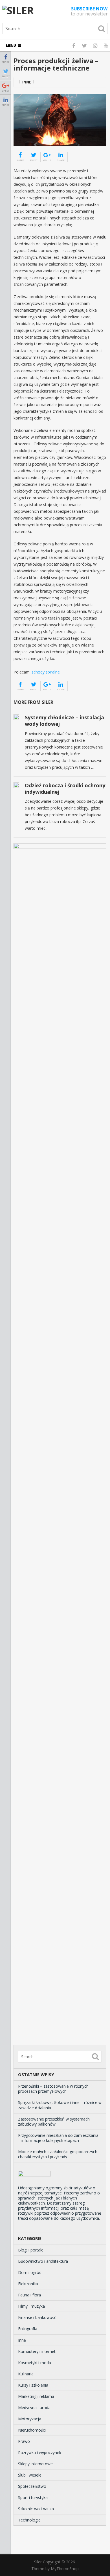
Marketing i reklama (36, 2396)
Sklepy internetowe (35, 2464)
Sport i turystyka (33, 2497)
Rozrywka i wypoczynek (40, 2453)
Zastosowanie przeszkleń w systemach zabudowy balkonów (54, 2122)
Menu (11, 45)
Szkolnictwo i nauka (36, 2509)
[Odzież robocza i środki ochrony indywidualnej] (16, 785)
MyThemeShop (65, 2569)
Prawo (24, 2441)
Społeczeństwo (32, 2486)
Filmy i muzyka (31, 2306)
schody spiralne (46, 672)
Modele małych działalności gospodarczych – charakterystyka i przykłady (59, 2154)
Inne (27, 82)
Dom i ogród (30, 2272)
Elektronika (28, 2284)
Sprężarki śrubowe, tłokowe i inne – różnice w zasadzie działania (60, 2105)
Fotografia (28, 2329)
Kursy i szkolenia (33, 2385)
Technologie (29, 2520)
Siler (38, 2562)
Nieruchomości (32, 2430)
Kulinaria (26, 2374)
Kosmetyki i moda (35, 2363)
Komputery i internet (37, 2351)
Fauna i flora (29, 2295)
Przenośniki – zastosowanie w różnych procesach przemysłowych (53, 2089)
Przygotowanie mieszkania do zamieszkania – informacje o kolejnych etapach (58, 2138)
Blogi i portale (31, 2250)
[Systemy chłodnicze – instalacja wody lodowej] (16, 717)
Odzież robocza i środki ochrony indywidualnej (65, 789)
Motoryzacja (30, 2419)
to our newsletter (89, 11)
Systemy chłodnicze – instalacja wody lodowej (64, 721)
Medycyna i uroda (34, 2408)
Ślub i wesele (30, 2475)
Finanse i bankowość (37, 2317)
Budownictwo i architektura (43, 2261)
